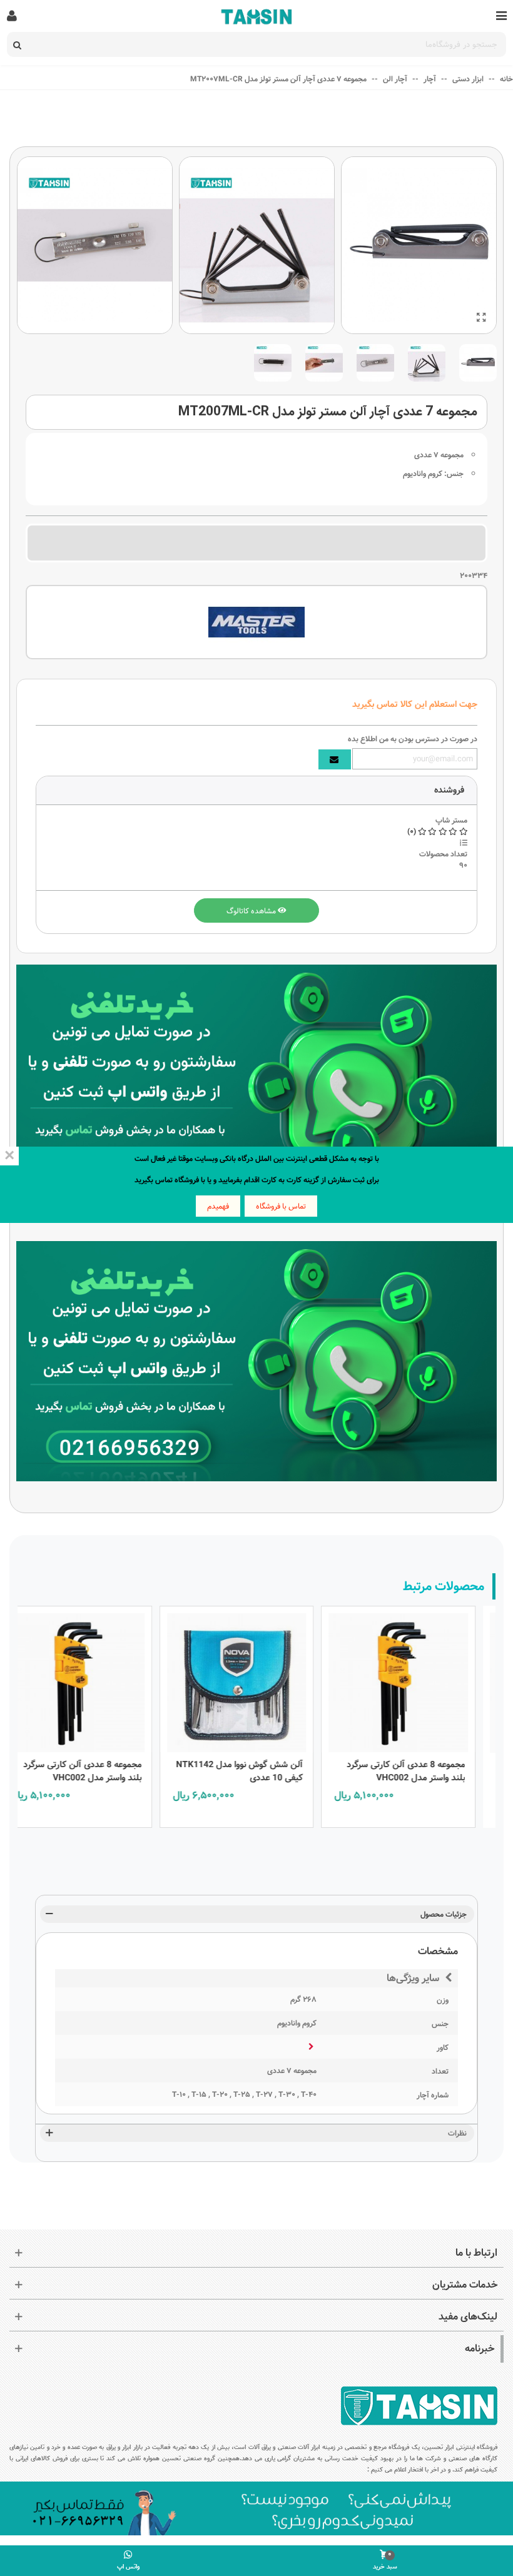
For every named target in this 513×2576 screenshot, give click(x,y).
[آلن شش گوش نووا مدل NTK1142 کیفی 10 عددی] (254, 1680)
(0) (413, 831)
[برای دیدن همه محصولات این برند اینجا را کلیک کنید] (256, 622)
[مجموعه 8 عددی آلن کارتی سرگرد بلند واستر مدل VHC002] (416, 1680)
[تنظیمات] (12, 16)
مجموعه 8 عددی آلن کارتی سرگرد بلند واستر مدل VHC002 (424, 1772)
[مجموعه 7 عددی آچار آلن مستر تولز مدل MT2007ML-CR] (481, 318)
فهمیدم (218, 1206)
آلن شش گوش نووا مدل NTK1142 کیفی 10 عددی (257, 1772)
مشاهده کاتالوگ (252, 911)
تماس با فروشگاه (281, 1206)
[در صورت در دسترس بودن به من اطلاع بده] (335, 759)
